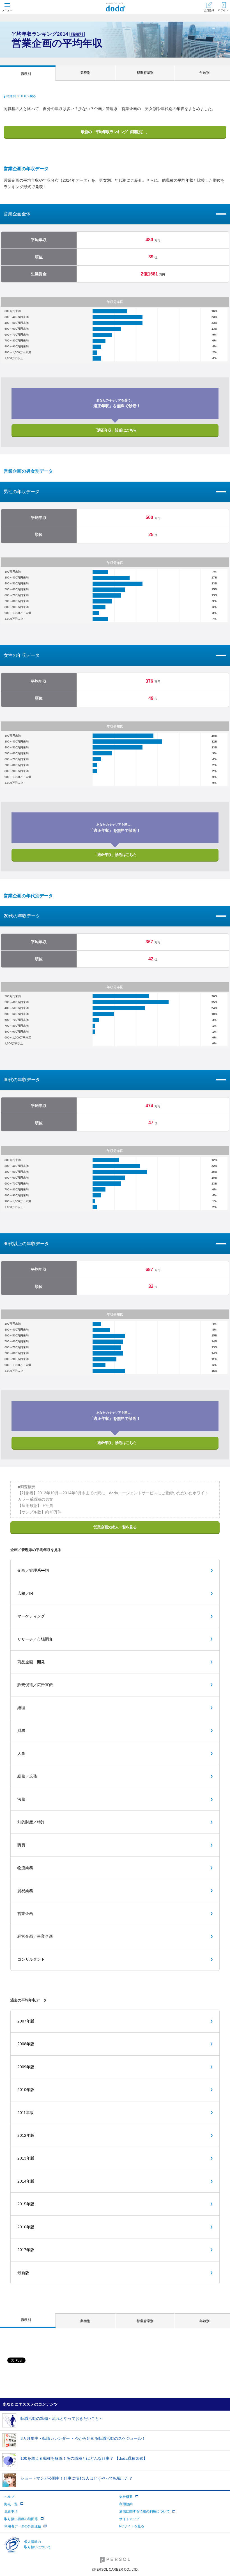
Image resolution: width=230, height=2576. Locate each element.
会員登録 (209, 10)
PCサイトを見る (132, 2526)
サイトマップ (129, 2519)
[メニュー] (7, 7)
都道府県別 (145, 73)
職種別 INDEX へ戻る (21, 96)
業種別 (85, 73)
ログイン (223, 10)
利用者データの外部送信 (23, 2526)
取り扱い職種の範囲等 (21, 2519)
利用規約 (126, 2504)
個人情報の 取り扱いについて (38, 2544)
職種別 (26, 74)
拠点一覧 (11, 2504)
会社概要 (126, 2497)
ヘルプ (9, 2497)
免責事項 (11, 2511)
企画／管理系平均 (33, 1570)
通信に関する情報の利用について (144, 2511)
